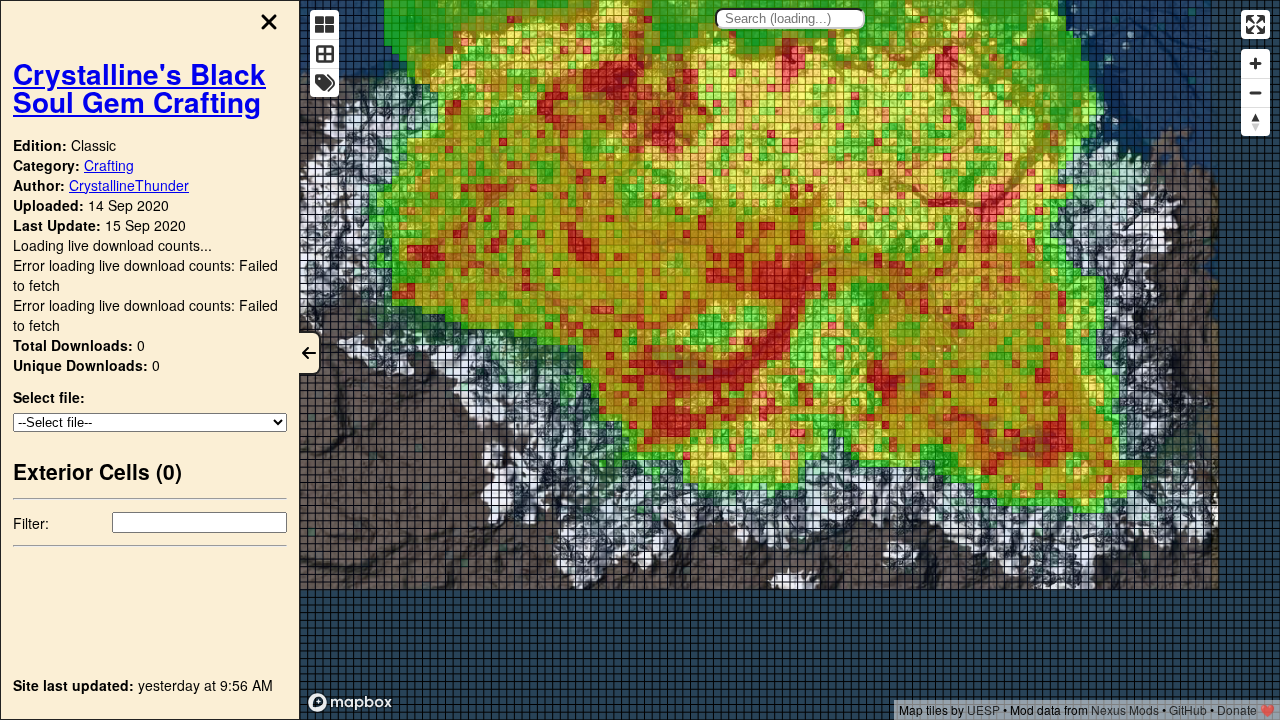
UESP (983, 709)
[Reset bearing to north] (1255, 121)
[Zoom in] (1255, 63)
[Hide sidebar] (310, 353)
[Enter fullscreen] (1255, 24)
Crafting (109, 165)
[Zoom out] (1255, 92)
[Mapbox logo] (350, 702)
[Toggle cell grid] (324, 53)
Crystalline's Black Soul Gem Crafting (139, 87)
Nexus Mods (1125, 709)
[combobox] (790, 18)
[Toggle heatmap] (324, 24)
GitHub (1188, 709)
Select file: (49, 397)
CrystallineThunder (129, 185)
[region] (790, 360)
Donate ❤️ (1246, 709)
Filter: (31, 523)
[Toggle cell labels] (324, 82)
